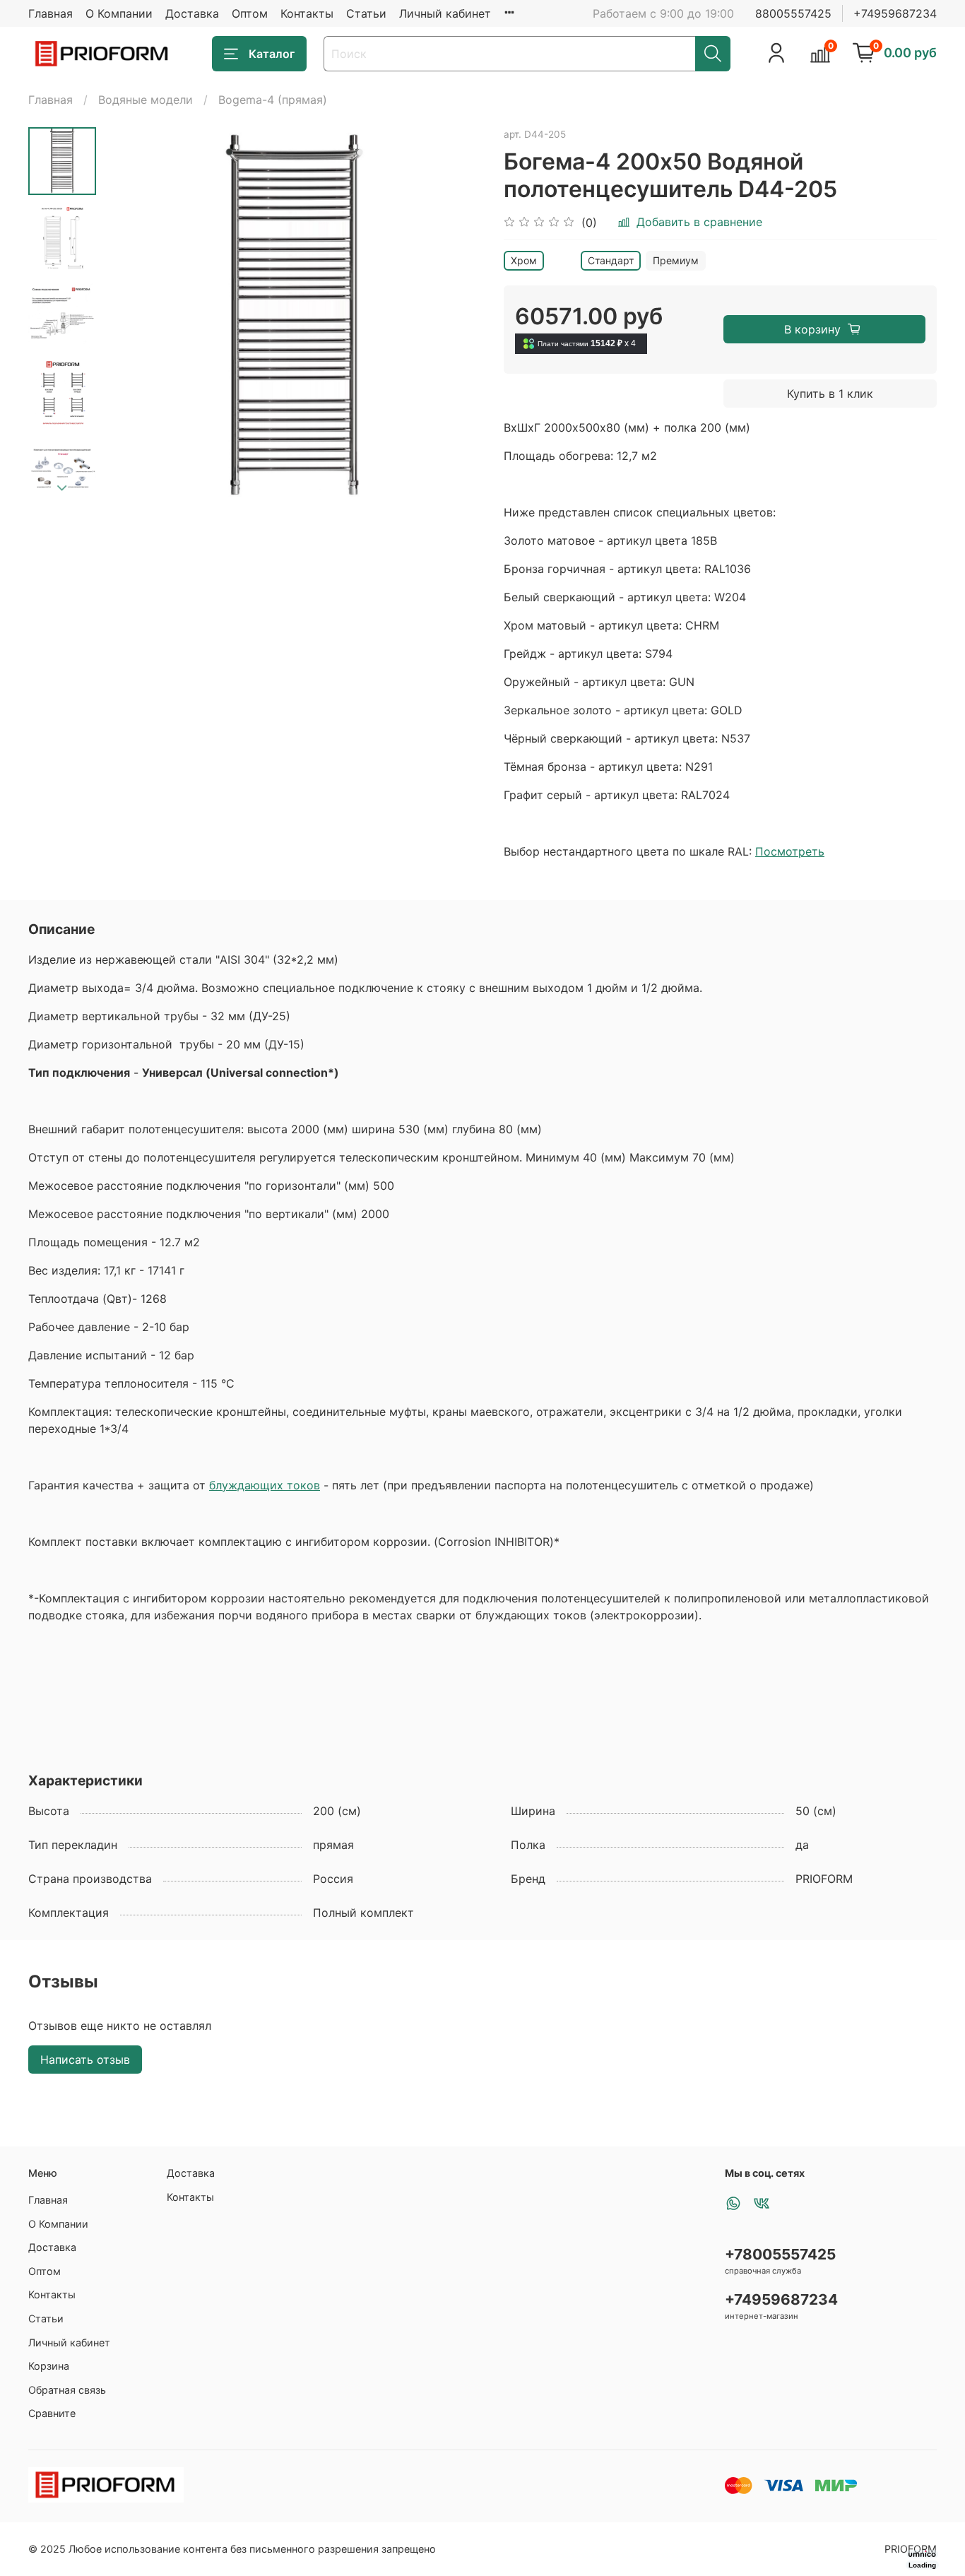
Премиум (676, 260)
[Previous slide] (131, 317)
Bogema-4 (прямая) (273, 100)
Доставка (192, 13)
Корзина (49, 2366)
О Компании (119, 13)
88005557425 (793, 13)
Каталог (272, 54)
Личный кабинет (445, 13)
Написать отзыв (85, 2060)
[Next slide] (62, 488)
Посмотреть (790, 851)
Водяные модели (146, 100)
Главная (51, 13)
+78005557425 (780, 2254)
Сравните (52, 2413)
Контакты (307, 13)
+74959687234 (895, 13)
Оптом (250, 13)
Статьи (366, 13)
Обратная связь (67, 2390)
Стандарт (611, 260)
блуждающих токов (265, 1485)
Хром (524, 260)
